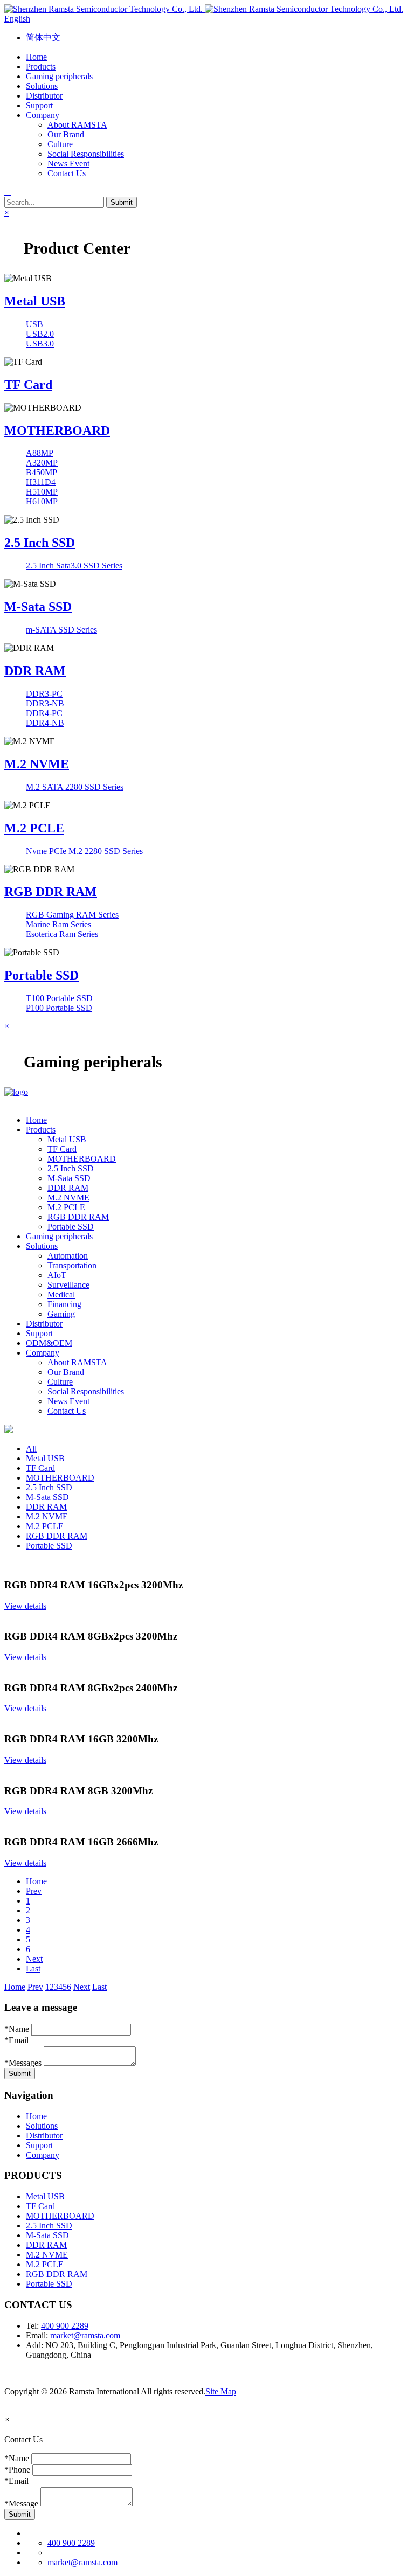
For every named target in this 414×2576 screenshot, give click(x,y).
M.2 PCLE (34, 828)
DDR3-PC (44, 694)
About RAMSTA (77, 125)
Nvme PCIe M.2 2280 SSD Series (84, 851)
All (31, 1449)
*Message (21, 2504)
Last (33, 1969)
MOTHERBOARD (57, 431)
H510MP (42, 492)
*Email (16, 2040)
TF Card (28, 385)
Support (39, 2145)
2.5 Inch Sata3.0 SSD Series (74, 565)
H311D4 (41, 482)
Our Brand (66, 134)
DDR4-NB (45, 723)
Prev (34, 1891)
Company (43, 2155)
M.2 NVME (37, 764)
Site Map (221, 2391)
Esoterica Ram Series (62, 934)
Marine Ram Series (58, 924)
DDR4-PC (44, 713)
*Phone (17, 2470)
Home (36, 1881)
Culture (60, 144)
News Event (68, 164)
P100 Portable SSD (59, 1008)
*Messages (23, 2063)
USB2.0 (40, 334)
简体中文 (43, 37)
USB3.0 (40, 343)
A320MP (42, 463)
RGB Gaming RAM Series (72, 915)
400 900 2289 (65, 2326)
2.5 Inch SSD (40, 543)
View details (25, 1606)
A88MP (40, 453)
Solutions (42, 2126)
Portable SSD (42, 975)
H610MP (42, 501)
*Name (17, 2029)
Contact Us (67, 173)
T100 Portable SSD (59, 998)
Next (34, 1959)
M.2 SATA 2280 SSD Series (75, 787)
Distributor (44, 2136)
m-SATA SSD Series (61, 630)
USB (34, 324)
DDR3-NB (45, 703)
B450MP (42, 472)
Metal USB (35, 301)
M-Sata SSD (38, 607)
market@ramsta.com (85, 2335)
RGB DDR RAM (51, 892)
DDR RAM (35, 671)
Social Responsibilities (86, 154)
